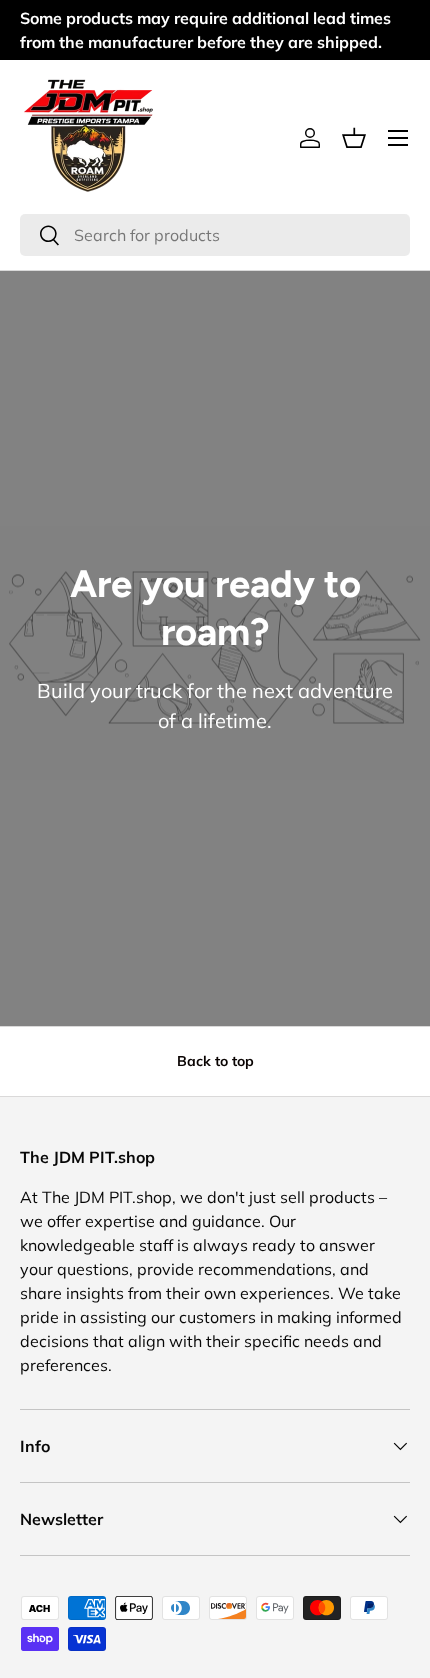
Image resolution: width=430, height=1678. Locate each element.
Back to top (215, 1061)
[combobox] (215, 235)
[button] (354, 138)
